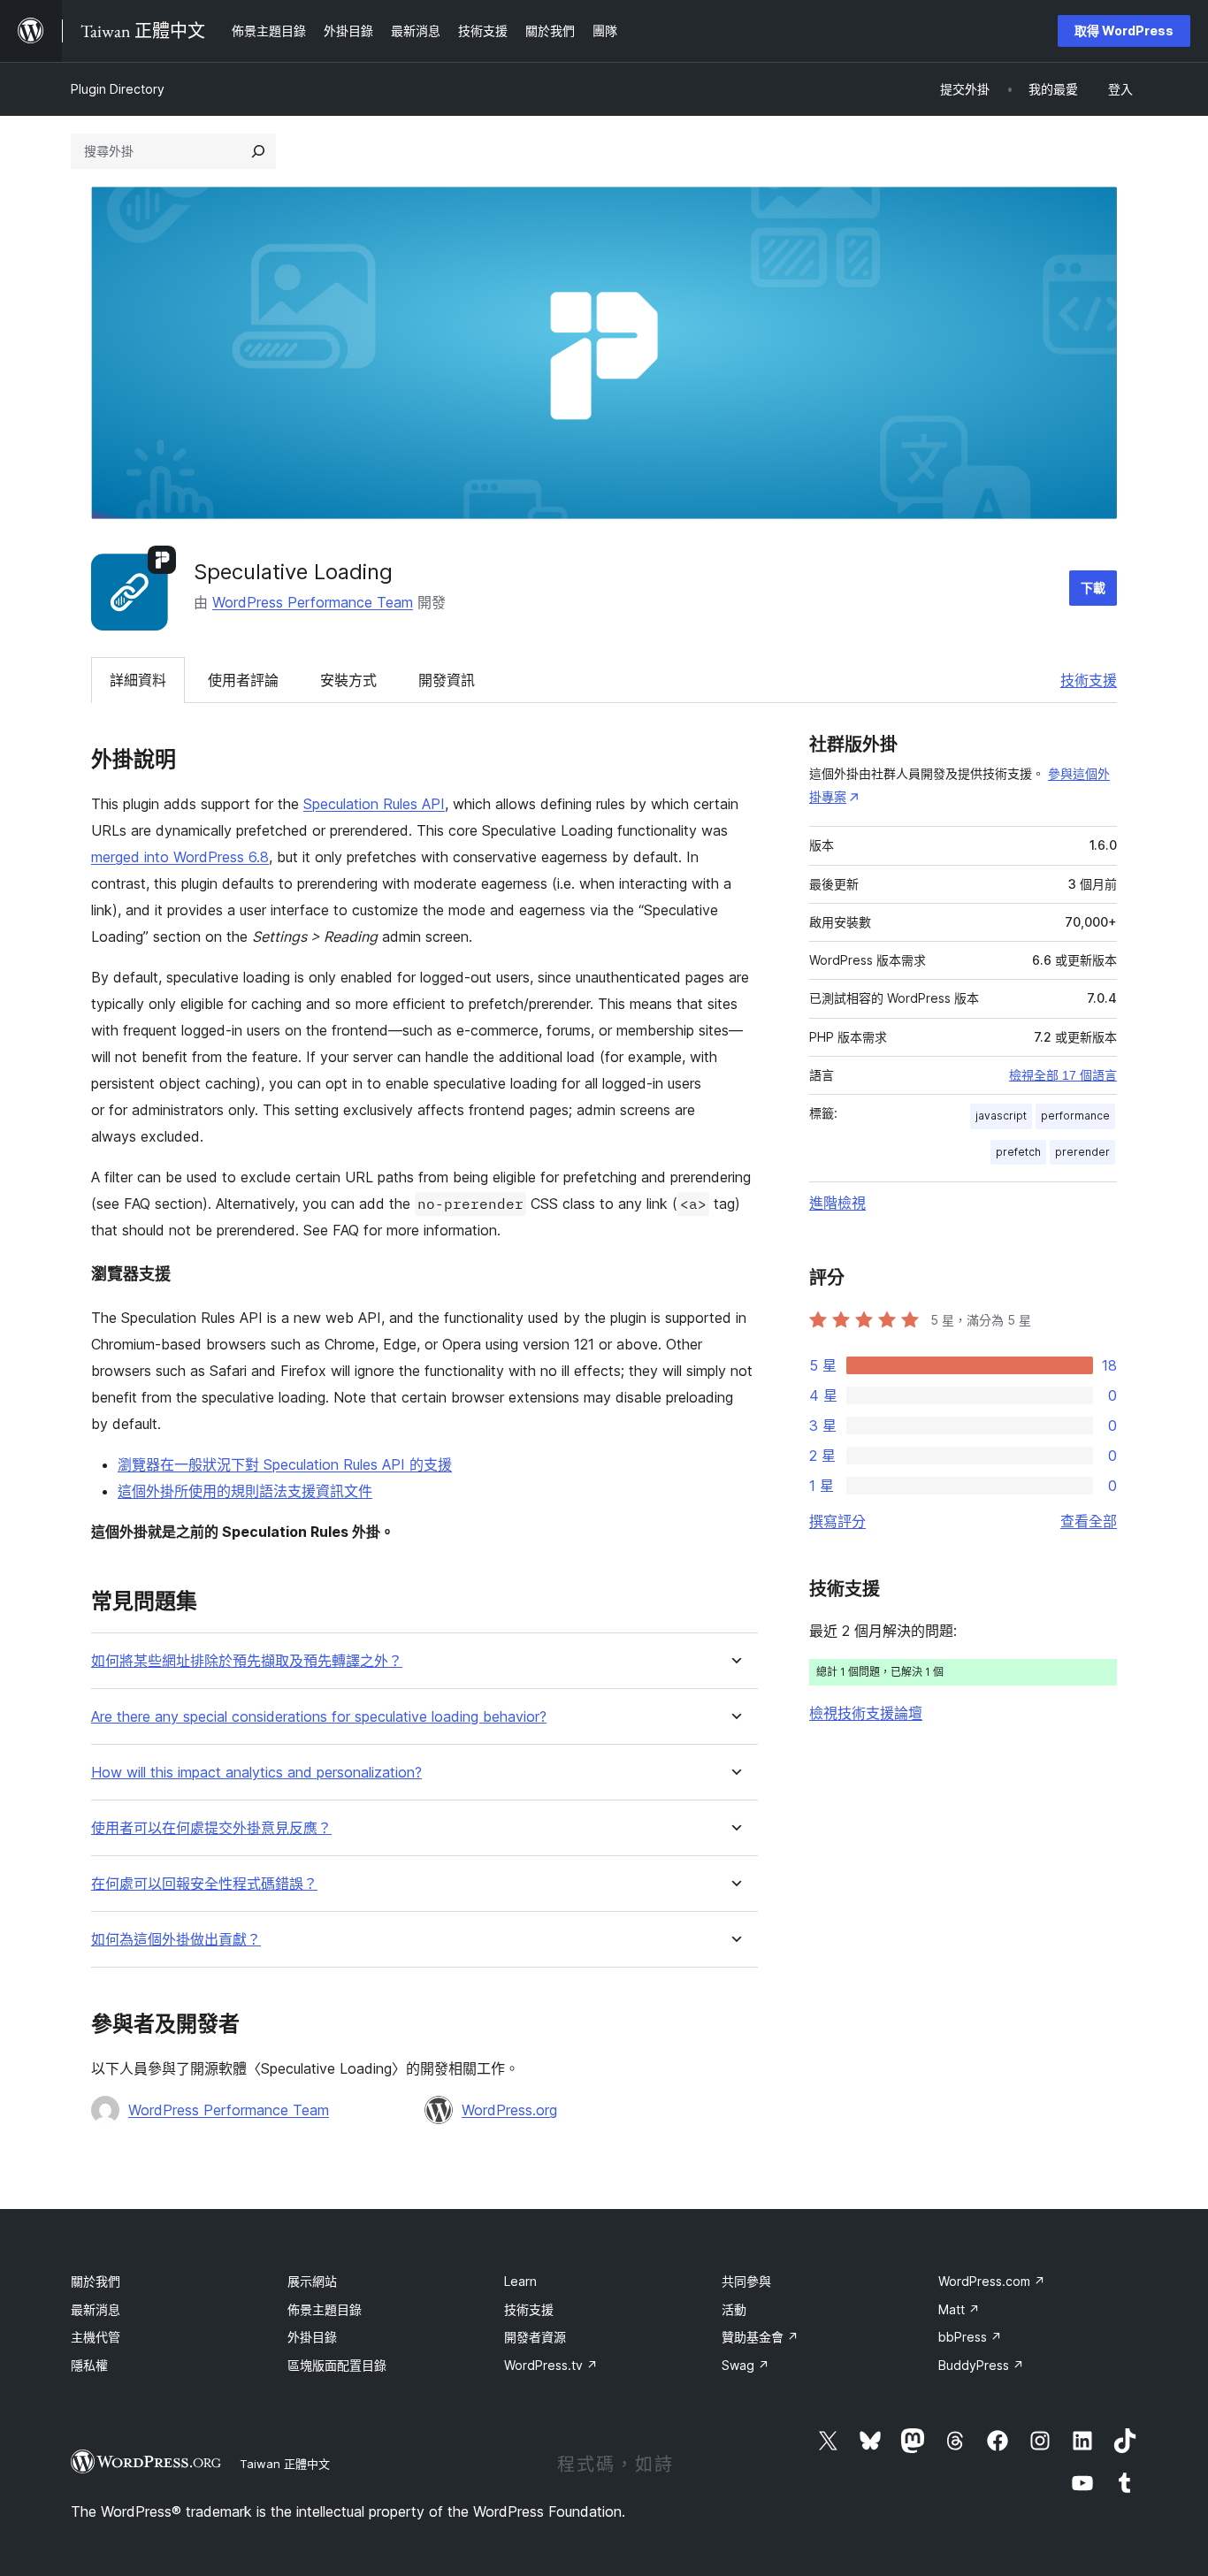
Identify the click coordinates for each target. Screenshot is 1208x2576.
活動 (734, 2309)
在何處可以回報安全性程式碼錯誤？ (204, 1884)
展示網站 (312, 2281)
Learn (520, 2281)
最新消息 (96, 2309)
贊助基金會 (760, 2337)
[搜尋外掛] (258, 151)
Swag (745, 2365)
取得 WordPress (1124, 31)
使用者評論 (243, 680)
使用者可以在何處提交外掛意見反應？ (211, 1828)
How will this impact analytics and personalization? (256, 1773)
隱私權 (89, 2365)
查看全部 (1089, 1521)
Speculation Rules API (374, 804)
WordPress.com (992, 2281)
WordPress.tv (551, 2365)
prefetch (1018, 1152)
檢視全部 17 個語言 (1063, 1075)
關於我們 (96, 2281)
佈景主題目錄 (325, 2309)
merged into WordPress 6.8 (180, 857)
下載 (1093, 588)
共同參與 (746, 2281)
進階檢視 (837, 1203)
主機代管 (96, 2337)
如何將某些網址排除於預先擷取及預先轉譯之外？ (247, 1661)
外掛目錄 (312, 2337)
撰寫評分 (837, 1521)
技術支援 (1089, 680)
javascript (1001, 1116)
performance (1075, 1116)
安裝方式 (348, 680)
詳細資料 (138, 680)
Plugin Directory (118, 89)
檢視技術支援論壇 (866, 1713)
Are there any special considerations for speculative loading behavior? (319, 1717)
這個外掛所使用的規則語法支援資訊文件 (245, 1491)
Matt (959, 2309)
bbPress (970, 2337)
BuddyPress (981, 2365)
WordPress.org (509, 2110)
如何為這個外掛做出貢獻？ (176, 1940)
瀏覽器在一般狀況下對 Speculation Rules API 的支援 (285, 1464)
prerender (1082, 1152)
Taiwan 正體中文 (285, 2464)
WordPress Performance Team (313, 602)
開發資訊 (447, 680)
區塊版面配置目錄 (337, 2365)
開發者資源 (535, 2337)
